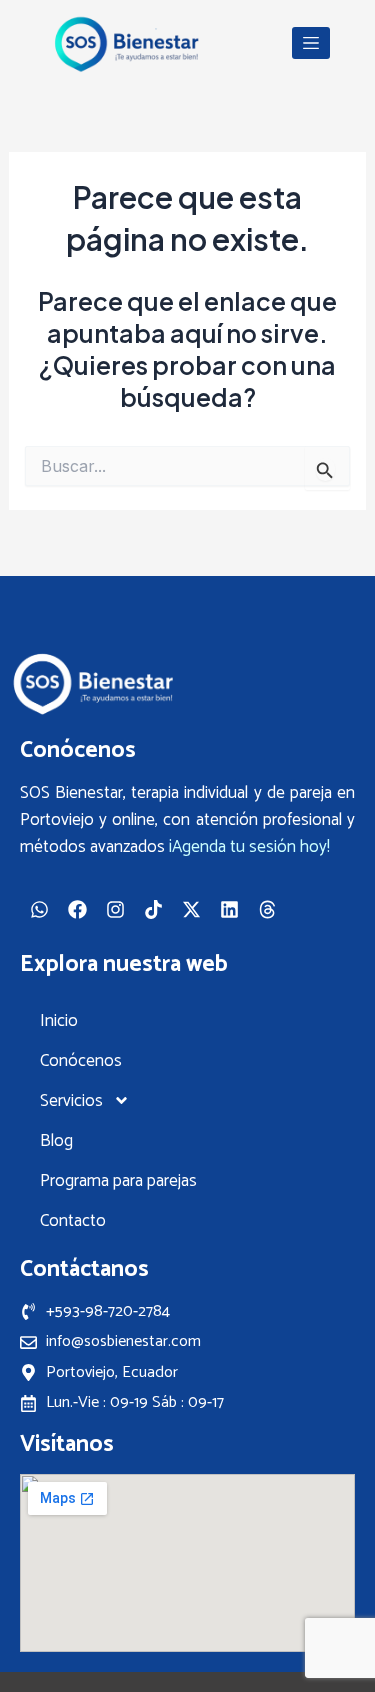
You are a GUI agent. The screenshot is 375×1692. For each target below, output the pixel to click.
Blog (56, 1141)
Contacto (73, 1221)
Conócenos (81, 1061)
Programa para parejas (118, 1181)
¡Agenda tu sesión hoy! (249, 847)
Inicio (59, 1021)
